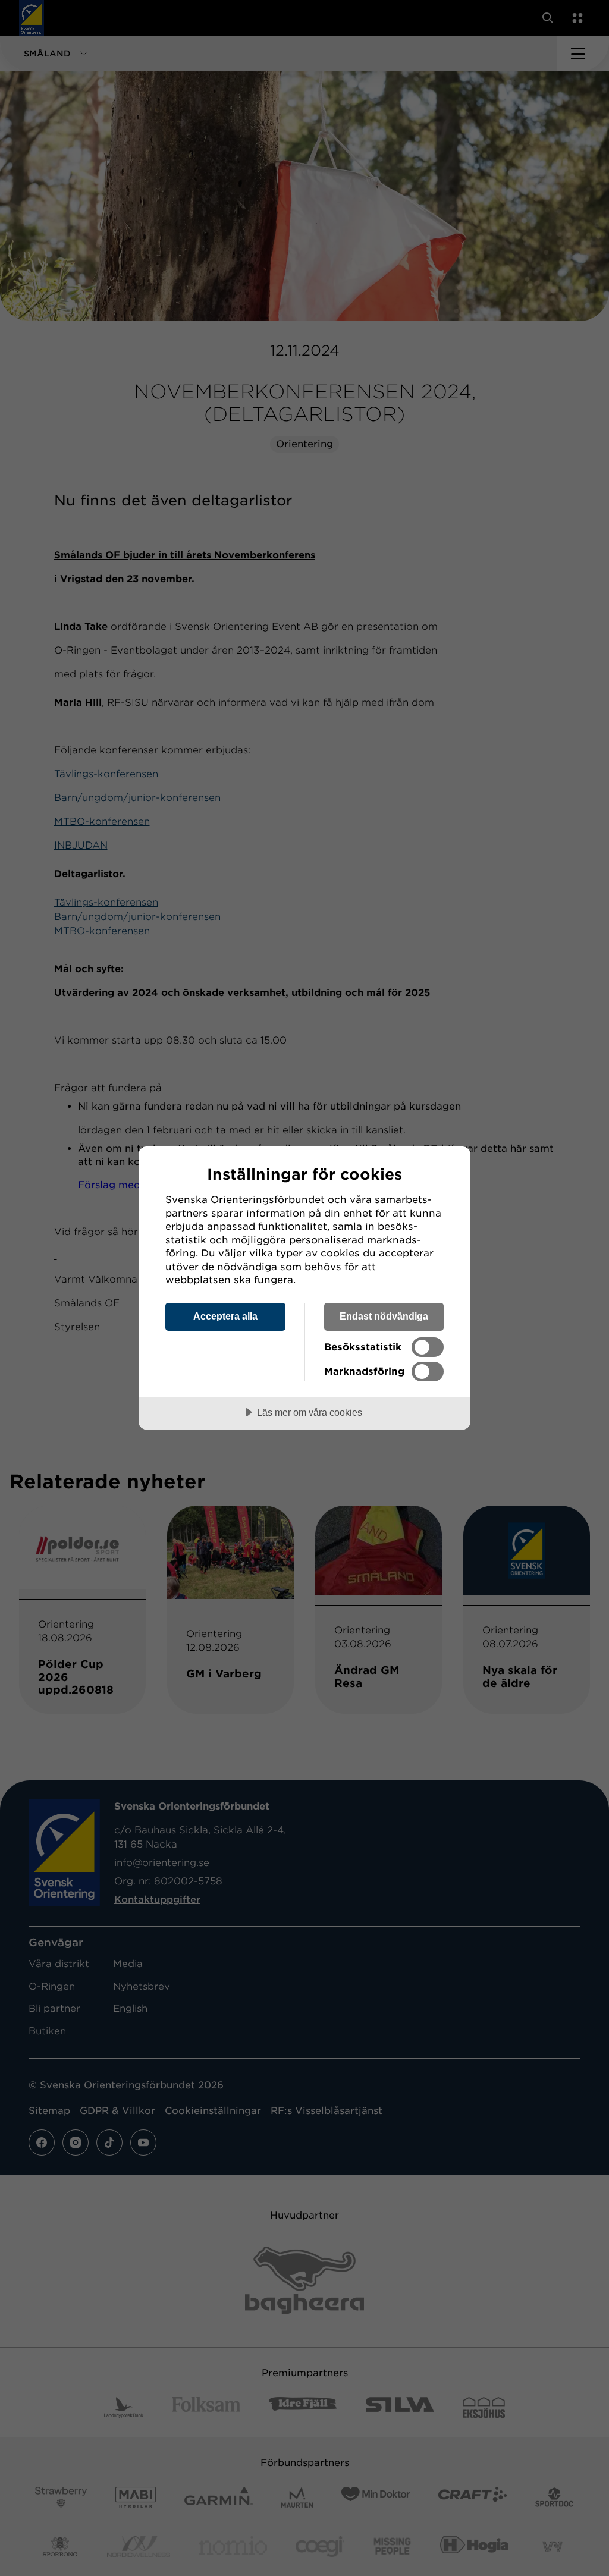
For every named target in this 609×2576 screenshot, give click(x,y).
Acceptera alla (225, 1316)
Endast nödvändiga (384, 1316)
